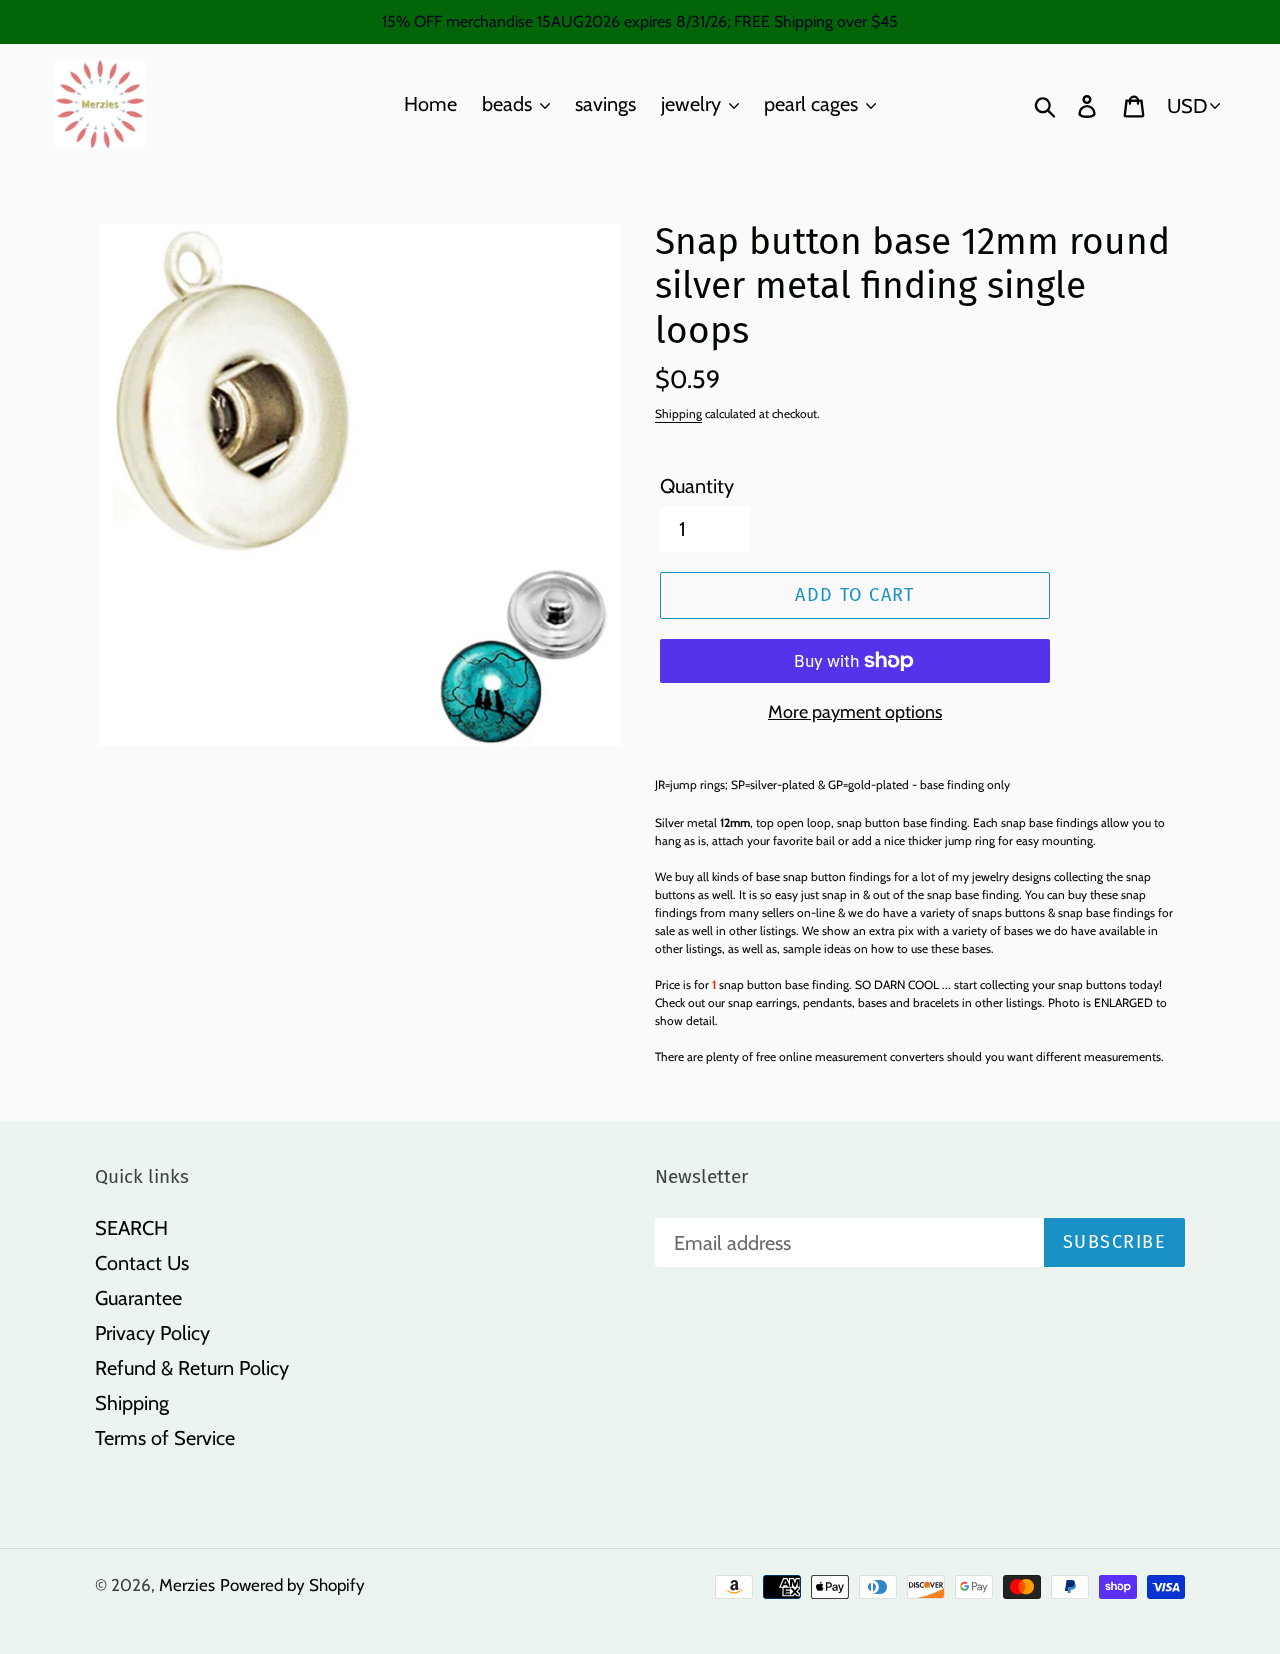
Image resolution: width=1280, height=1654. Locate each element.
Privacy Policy (152, 1333)
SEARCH (131, 1228)
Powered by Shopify (292, 1585)
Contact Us (142, 1263)
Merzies (187, 1585)
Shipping (678, 413)
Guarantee (138, 1298)
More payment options (855, 712)
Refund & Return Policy (192, 1368)
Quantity (697, 486)
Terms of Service (165, 1438)
